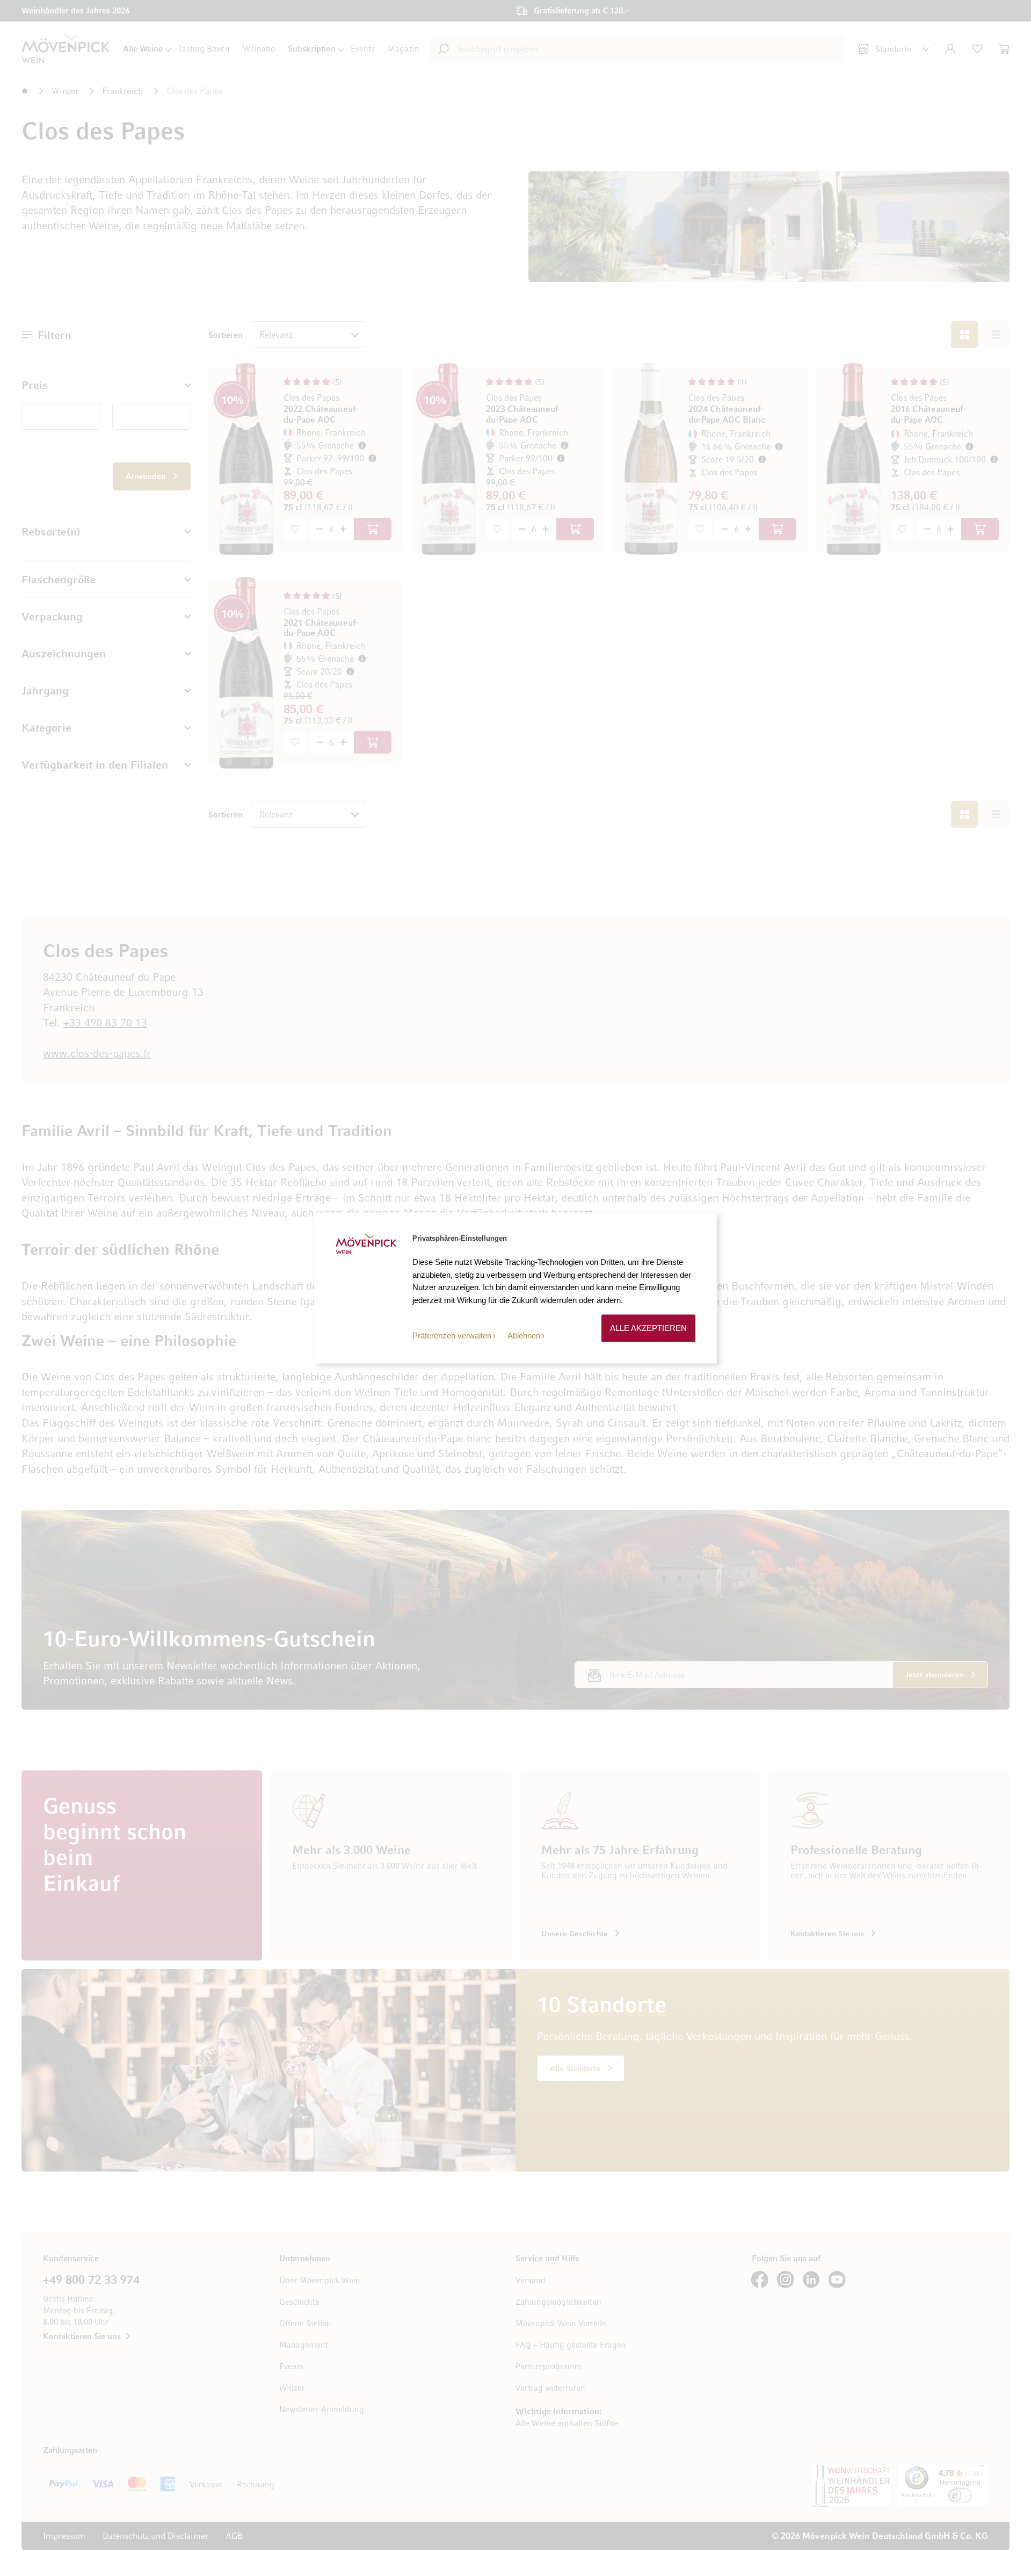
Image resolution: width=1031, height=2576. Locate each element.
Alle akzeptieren (648, 1328)
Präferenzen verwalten (452, 1336)
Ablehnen (524, 1336)
